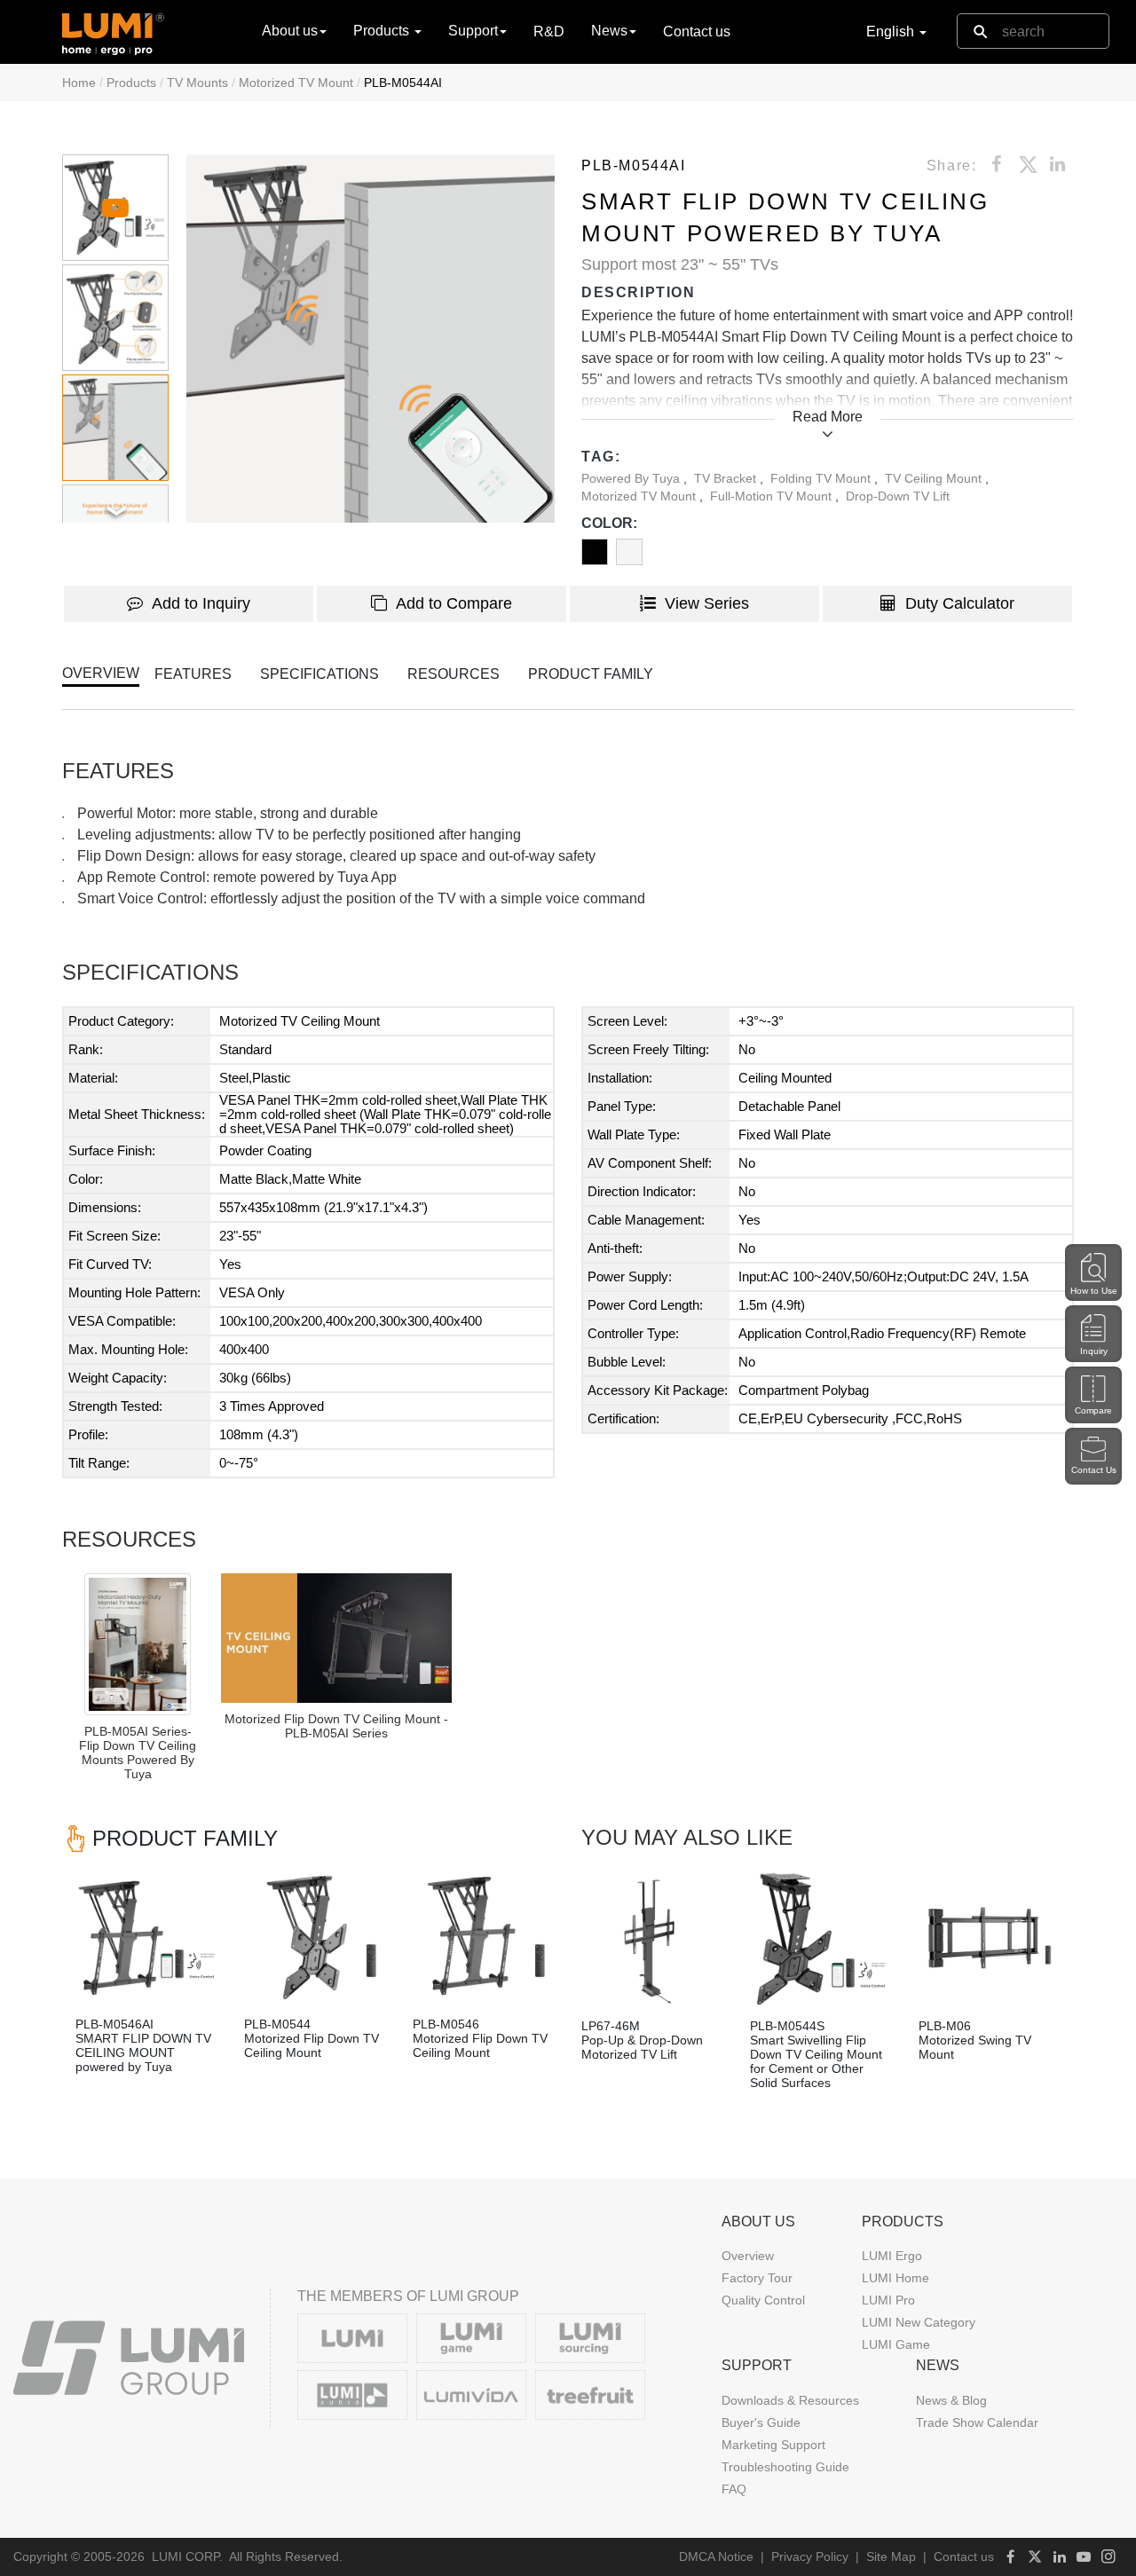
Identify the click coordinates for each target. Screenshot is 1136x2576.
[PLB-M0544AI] (336, 1638)
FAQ (734, 2489)
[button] (371, 339)
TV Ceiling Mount (935, 478)
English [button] (892, 32)
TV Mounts (197, 83)
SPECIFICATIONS (319, 674)
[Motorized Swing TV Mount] (990, 1939)
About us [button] (290, 31)
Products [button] (383, 31)
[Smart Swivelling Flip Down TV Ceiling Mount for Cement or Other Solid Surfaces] (821, 1939)
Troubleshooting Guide (785, 2467)
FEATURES (193, 674)
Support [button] (473, 31)
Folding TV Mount (822, 478)
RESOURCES (454, 674)
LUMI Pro (888, 2300)
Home (79, 83)
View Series (707, 603)
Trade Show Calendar (977, 2422)
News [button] (609, 31)
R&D (549, 32)
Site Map (891, 2556)
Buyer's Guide (761, 2422)
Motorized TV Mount (296, 83)
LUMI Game (896, 2344)
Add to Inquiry (201, 603)
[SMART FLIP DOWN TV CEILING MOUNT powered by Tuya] (146, 1937)
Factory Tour (757, 2278)
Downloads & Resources (790, 2400)
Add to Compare (454, 603)
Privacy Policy (810, 2556)
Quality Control (763, 2300)
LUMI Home (895, 2278)
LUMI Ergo (892, 2256)
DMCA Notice (716, 2556)
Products (131, 83)
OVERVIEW (101, 673)
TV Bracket (727, 478)
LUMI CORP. (187, 2556)
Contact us (697, 32)
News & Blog (951, 2400)
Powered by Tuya (632, 478)
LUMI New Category (919, 2322)
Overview (748, 2256)
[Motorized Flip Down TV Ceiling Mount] (315, 1937)
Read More (828, 417)
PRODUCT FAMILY (591, 674)
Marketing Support (773, 2445)
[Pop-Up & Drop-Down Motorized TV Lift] (652, 1939)
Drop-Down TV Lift (898, 496)
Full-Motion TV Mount (773, 496)
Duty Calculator (960, 603)
